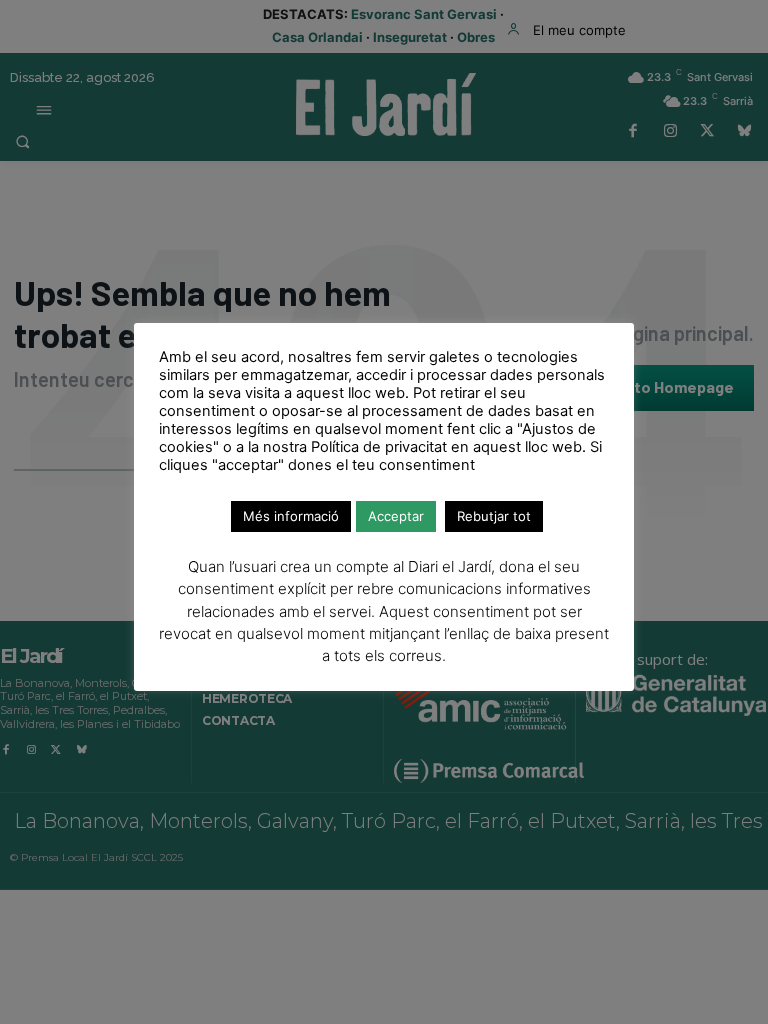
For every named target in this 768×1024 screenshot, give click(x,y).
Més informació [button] (291, 516)
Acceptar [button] (396, 516)
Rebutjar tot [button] (494, 516)
